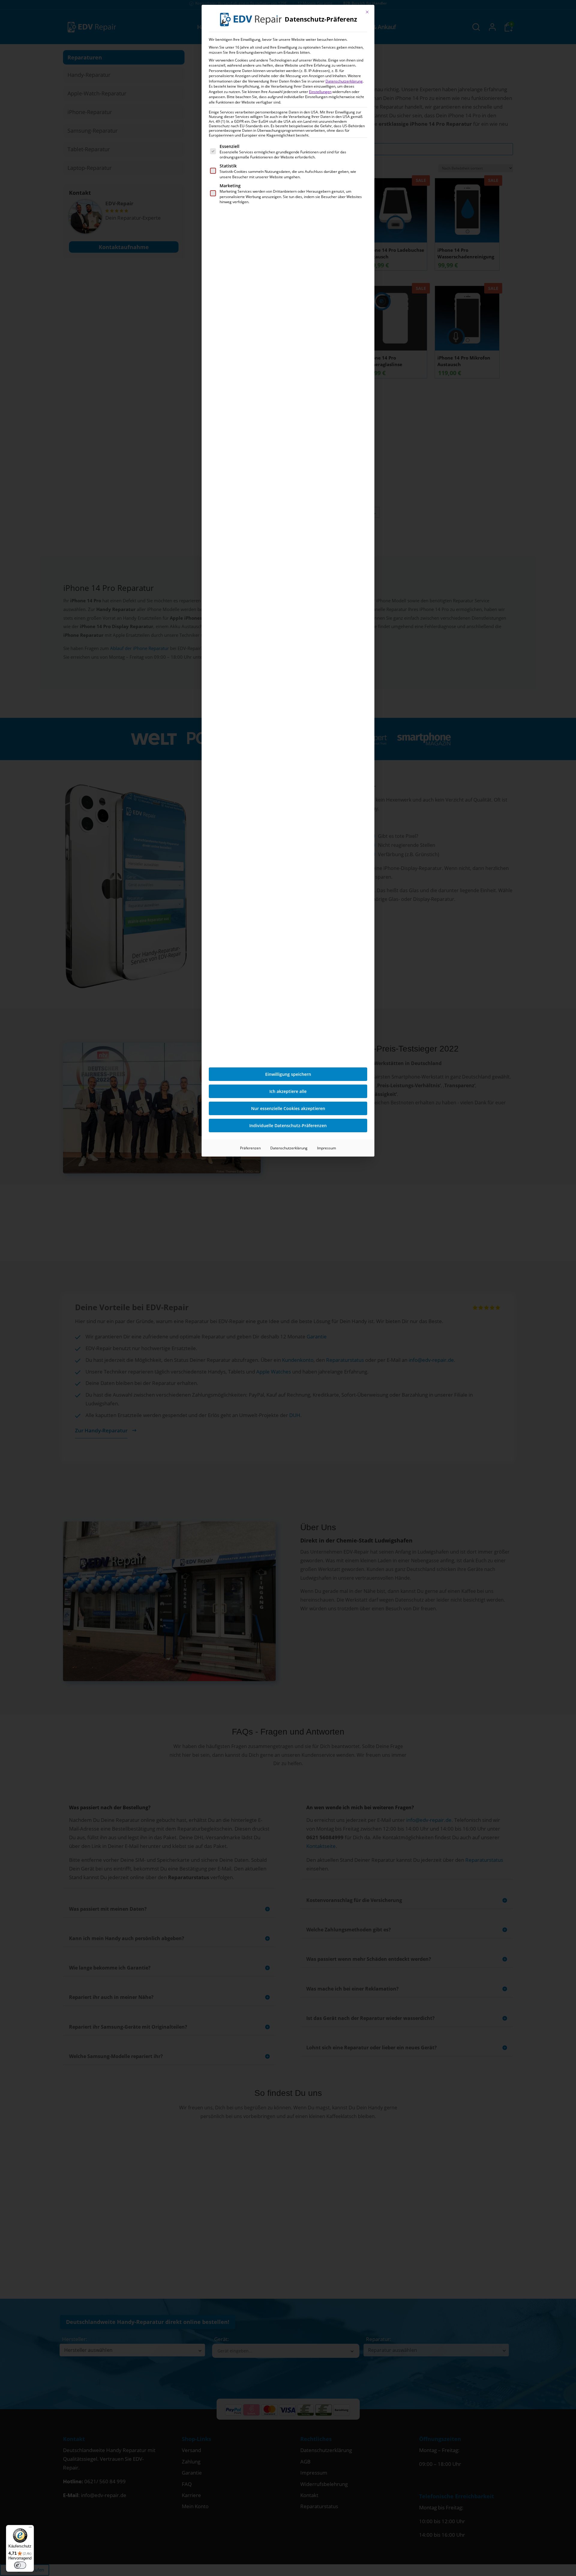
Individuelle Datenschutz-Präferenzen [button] (288, 1125)
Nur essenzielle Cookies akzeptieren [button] (288, 1108)
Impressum (327, 1148)
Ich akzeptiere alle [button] (288, 1091)
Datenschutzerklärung (344, 81)
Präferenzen (250, 1148)
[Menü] (30, 2529)
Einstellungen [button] (320, 92)
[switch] (20, 2565)
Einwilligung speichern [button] (288, 1074)
